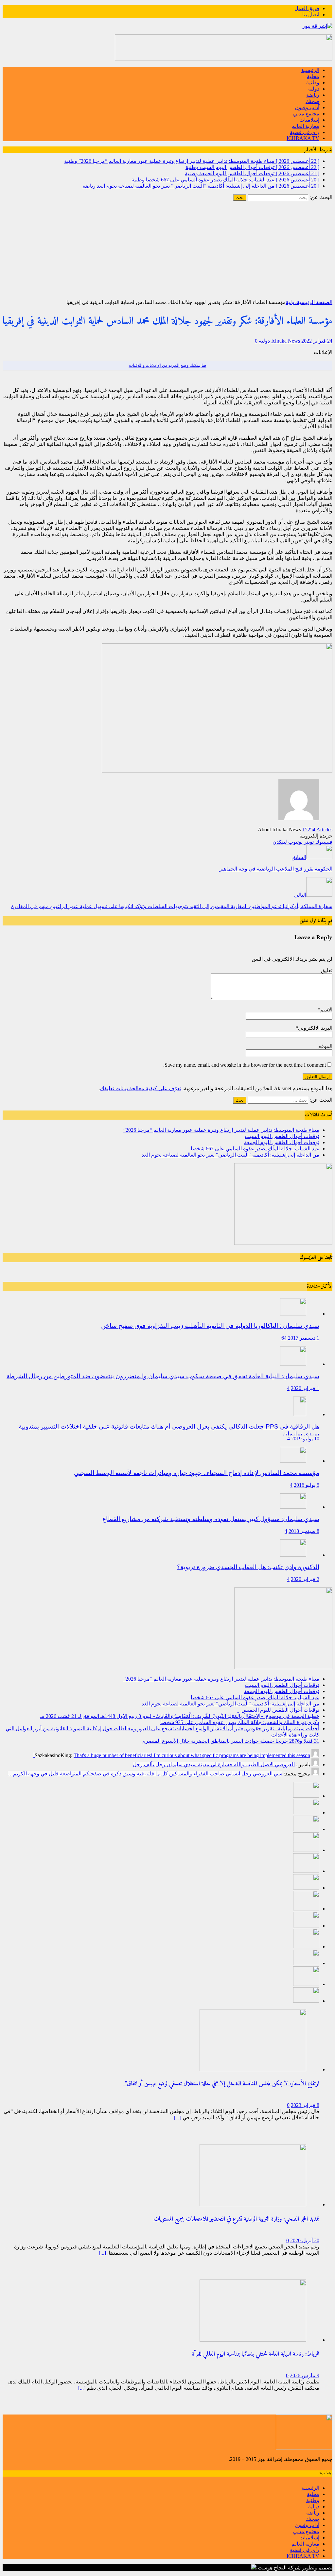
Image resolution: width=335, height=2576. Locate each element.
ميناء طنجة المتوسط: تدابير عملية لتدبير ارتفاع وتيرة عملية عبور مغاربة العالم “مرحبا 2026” (221, 1130)
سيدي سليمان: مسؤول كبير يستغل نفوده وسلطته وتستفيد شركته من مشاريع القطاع (211, 1519)
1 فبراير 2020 (305, 1388)
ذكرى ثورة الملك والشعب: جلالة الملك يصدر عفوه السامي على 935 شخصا (240, 1722)
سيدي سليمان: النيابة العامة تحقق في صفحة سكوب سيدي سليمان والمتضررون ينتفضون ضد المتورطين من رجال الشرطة (163, 1376)
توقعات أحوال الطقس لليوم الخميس (280, 1710)
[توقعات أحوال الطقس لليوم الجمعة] (306, 1829)
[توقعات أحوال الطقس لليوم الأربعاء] (306, 2001)
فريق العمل (307, 8)
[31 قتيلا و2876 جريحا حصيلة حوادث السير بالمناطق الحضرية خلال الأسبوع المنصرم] (306, 1963)
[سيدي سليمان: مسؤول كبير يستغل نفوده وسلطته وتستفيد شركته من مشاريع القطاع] (293, 1507)
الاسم (326, 1010)
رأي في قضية (305, 132)
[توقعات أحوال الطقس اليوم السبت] (306, 1813)
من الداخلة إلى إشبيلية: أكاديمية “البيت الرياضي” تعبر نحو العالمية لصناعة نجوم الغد (230, 1155)
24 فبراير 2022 (317, 341)
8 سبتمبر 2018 (304, 1531)
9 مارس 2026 (305, 2375)
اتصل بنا (311, 15)
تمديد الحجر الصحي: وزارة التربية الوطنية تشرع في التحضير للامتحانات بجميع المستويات (236, 2219)
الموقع (325, 1046)
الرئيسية (310, 70)
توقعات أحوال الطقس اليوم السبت (282, 1136)
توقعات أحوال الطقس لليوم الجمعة (282, 1142)
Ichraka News (286, 341)
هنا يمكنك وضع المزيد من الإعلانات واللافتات (168, 365)
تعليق (327, 970)
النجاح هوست (272, 2568)
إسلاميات (309, 120)
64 (284, 1338)
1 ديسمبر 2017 (304, 1338)
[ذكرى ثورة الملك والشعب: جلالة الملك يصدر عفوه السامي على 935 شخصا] (306, 1926)
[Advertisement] (167, 250)
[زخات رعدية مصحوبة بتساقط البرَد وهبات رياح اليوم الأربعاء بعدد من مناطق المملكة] (306, 1984)
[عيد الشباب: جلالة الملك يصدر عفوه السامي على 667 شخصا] (306, 1850)
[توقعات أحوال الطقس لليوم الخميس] (306, 1888)
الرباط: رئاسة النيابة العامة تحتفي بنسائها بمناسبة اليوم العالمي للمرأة (256, 2354)
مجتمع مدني (306, 114)
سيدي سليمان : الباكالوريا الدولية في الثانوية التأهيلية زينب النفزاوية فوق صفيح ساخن (210, 1326)
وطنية (313, 83)
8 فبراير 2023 (305, 2105)
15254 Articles (317, 830)
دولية (314, 89)
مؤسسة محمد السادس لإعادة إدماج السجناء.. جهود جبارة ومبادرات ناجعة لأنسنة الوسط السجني (197, 1473)
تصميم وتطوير (317, 2568)
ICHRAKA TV (303, 138)
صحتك (312, 101)
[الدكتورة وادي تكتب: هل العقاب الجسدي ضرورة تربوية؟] (293, 1555)
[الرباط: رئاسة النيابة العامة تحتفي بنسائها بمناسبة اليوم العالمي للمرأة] (253, 2340)
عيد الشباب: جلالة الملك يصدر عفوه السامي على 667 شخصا (255, 1149)
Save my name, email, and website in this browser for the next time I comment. (245, 1065)
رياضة (313, 95)
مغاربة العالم (305, 126)
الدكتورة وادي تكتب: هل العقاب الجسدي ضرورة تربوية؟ (248, 1567)
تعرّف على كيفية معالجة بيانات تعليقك (141, 1088)
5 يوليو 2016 (307, 1485)
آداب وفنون (307, 107)
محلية (313, 76)
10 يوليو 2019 (305, 1439)
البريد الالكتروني (315, 1028)
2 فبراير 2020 (305, 1579)
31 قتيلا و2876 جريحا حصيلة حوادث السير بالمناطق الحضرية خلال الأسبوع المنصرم (231, 1741)
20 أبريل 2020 (305, 2240)
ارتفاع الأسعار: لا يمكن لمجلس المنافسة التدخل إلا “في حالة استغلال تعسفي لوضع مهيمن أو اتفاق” (221, 2084)
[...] (178, 2118)
